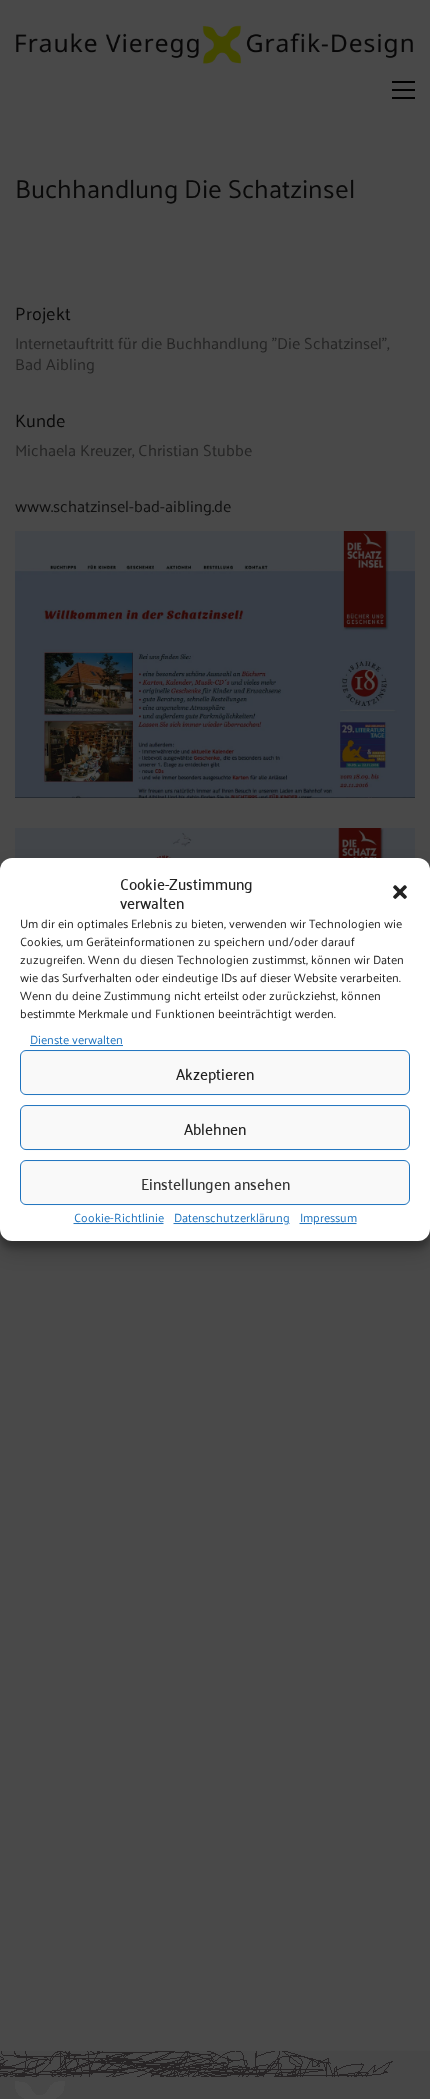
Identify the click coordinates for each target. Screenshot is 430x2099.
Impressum (328, 1217)
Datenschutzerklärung (232, 1217)
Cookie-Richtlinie (119, 1217)
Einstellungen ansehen (215, 1183)
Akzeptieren (215, 1073)
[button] (400, 893)
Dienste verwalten (76, 1040)
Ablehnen (215, 1128)
